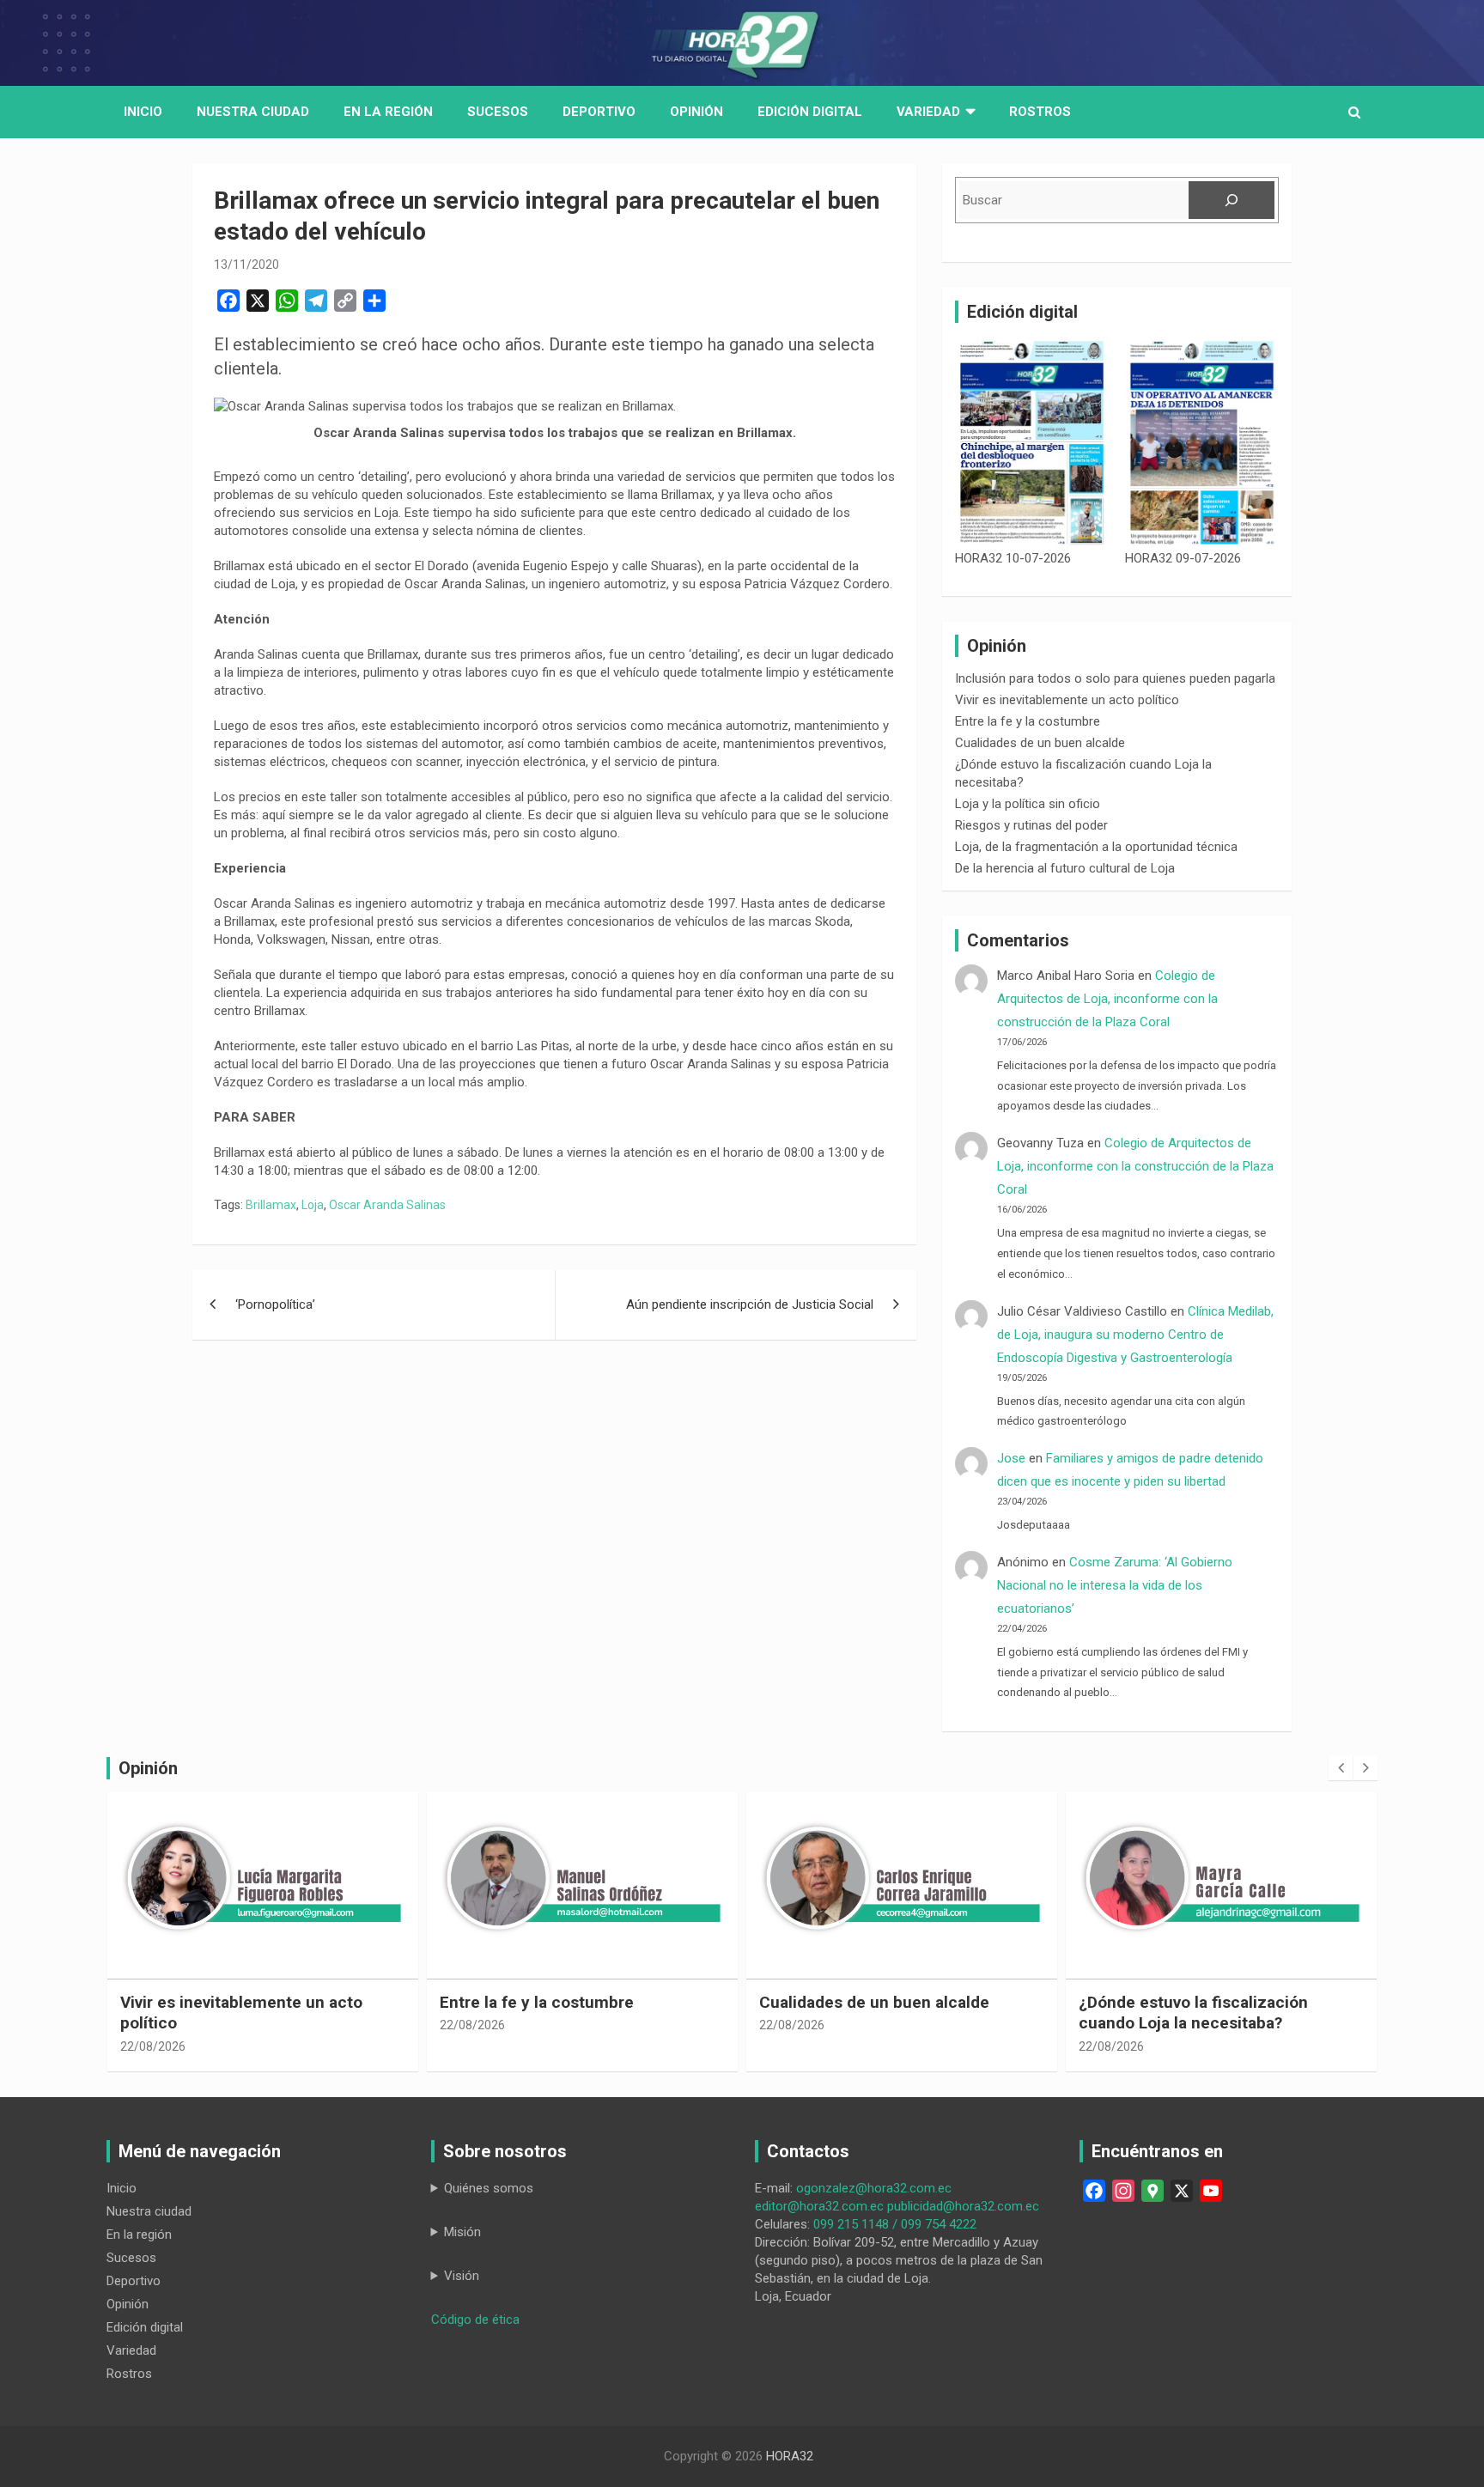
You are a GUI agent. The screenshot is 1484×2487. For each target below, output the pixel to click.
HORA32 (790, 2456)
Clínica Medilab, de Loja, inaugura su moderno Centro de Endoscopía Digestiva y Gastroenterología (1135, 1335)
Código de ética (475, 2320)
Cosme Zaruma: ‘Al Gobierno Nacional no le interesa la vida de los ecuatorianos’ (1115, 1585)
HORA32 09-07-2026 (1183, 558)
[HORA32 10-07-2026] (1032, 443)
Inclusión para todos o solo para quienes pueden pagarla (1115, 678)
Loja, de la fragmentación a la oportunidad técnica (1096, 847)
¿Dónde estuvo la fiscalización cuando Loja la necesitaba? (1193, 2013)
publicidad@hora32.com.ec (963, 2206)
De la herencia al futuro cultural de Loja (1065, 868)
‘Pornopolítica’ (275, 1304)
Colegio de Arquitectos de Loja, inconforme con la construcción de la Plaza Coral (1107, 999)
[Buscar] (1232, 200)
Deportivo (599, 112)
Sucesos (498, 112)
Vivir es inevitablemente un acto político (1067, 700)
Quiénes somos (489, 2188)
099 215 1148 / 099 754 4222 (895, 2224)
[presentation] (1341, 1768)
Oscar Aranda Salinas (387, 1205)
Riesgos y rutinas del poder (1031, 825)
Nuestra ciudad (149, 2211)
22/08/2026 (153, 2046)
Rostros (1040, 112)
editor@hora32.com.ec (819, 2206)
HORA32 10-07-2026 (1013, 558)
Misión (462, 2232)
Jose (1011, 1458)
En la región (388, 112)
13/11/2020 (246, 265)
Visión (462, 2276)
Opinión (696, 112)
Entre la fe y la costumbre (1028, 721)
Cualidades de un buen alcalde (1040, 743)
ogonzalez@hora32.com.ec (874, 2188)
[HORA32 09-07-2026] (1202, 443)
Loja (313, 1205)
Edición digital (810, 112)
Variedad (928, 112)
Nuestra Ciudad (253, 112)
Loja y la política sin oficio (1028, 804)
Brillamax (271, 1205)
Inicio (143, 112)
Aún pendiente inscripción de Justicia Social (750, 1304)
